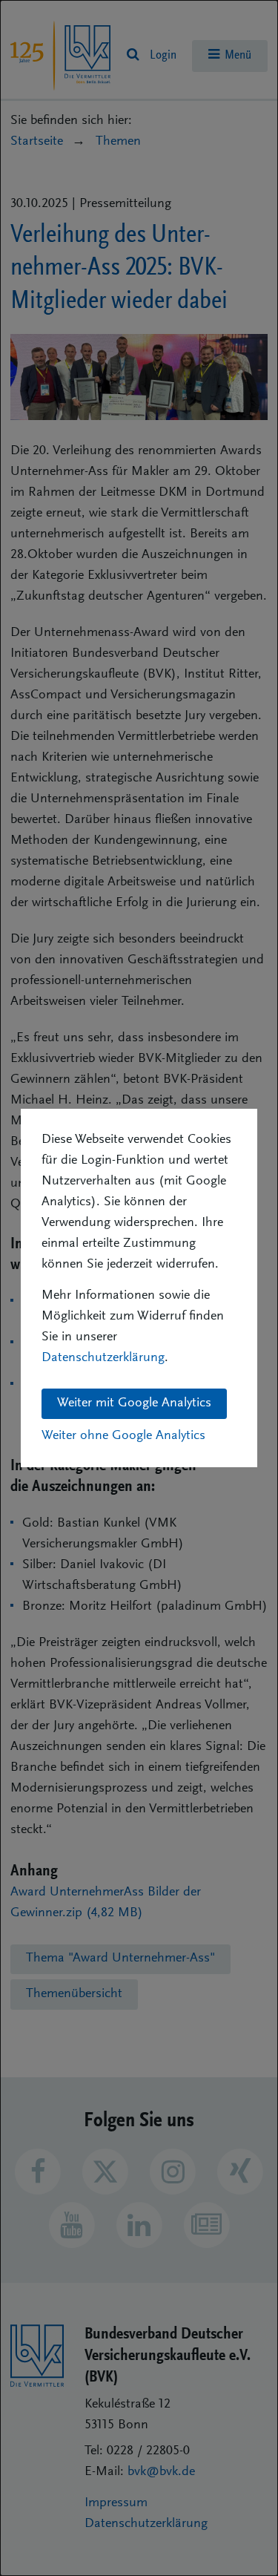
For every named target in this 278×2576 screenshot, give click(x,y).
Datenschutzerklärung (103, 1358)
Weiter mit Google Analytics (134, 1403)
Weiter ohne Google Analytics (123, 1436)
